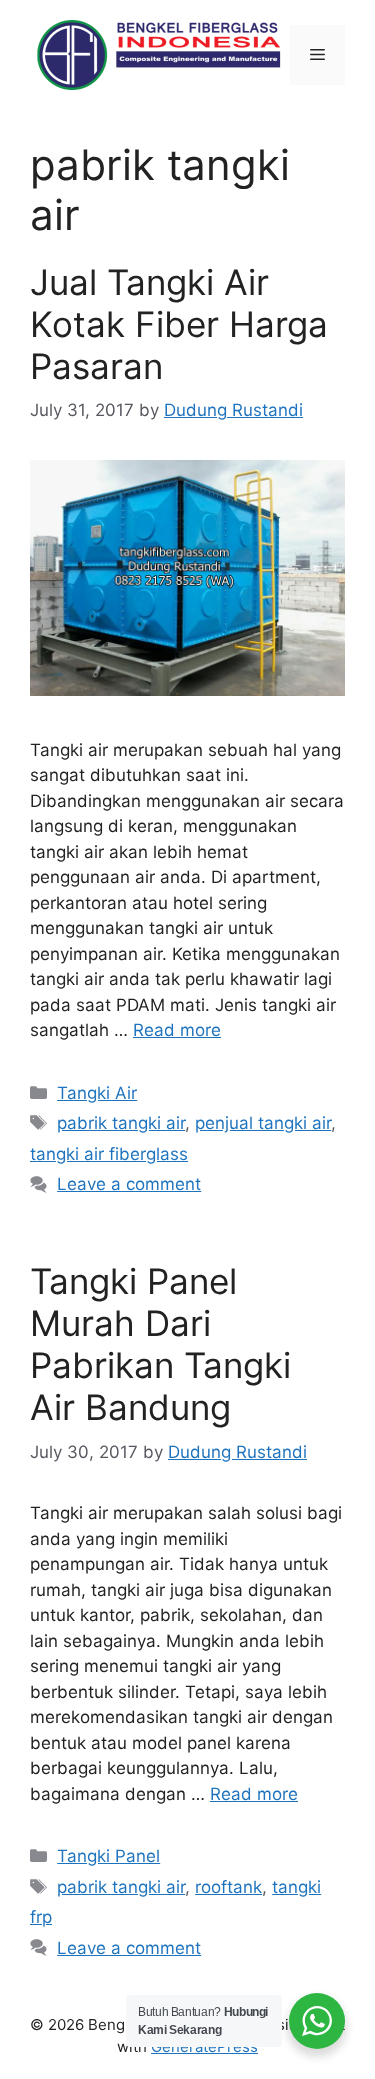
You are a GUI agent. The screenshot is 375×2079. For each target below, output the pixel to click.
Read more (177, 1030)
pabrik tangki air (121, 1123)
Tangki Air (97, 1093)
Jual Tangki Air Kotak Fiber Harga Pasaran (179, 324)
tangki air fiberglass (109, 1154)
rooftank (228, 1887)
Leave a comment (129, 1184)
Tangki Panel (108, 1856)
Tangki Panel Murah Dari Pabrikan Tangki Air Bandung (160, 1344)
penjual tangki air (263, 1123)
